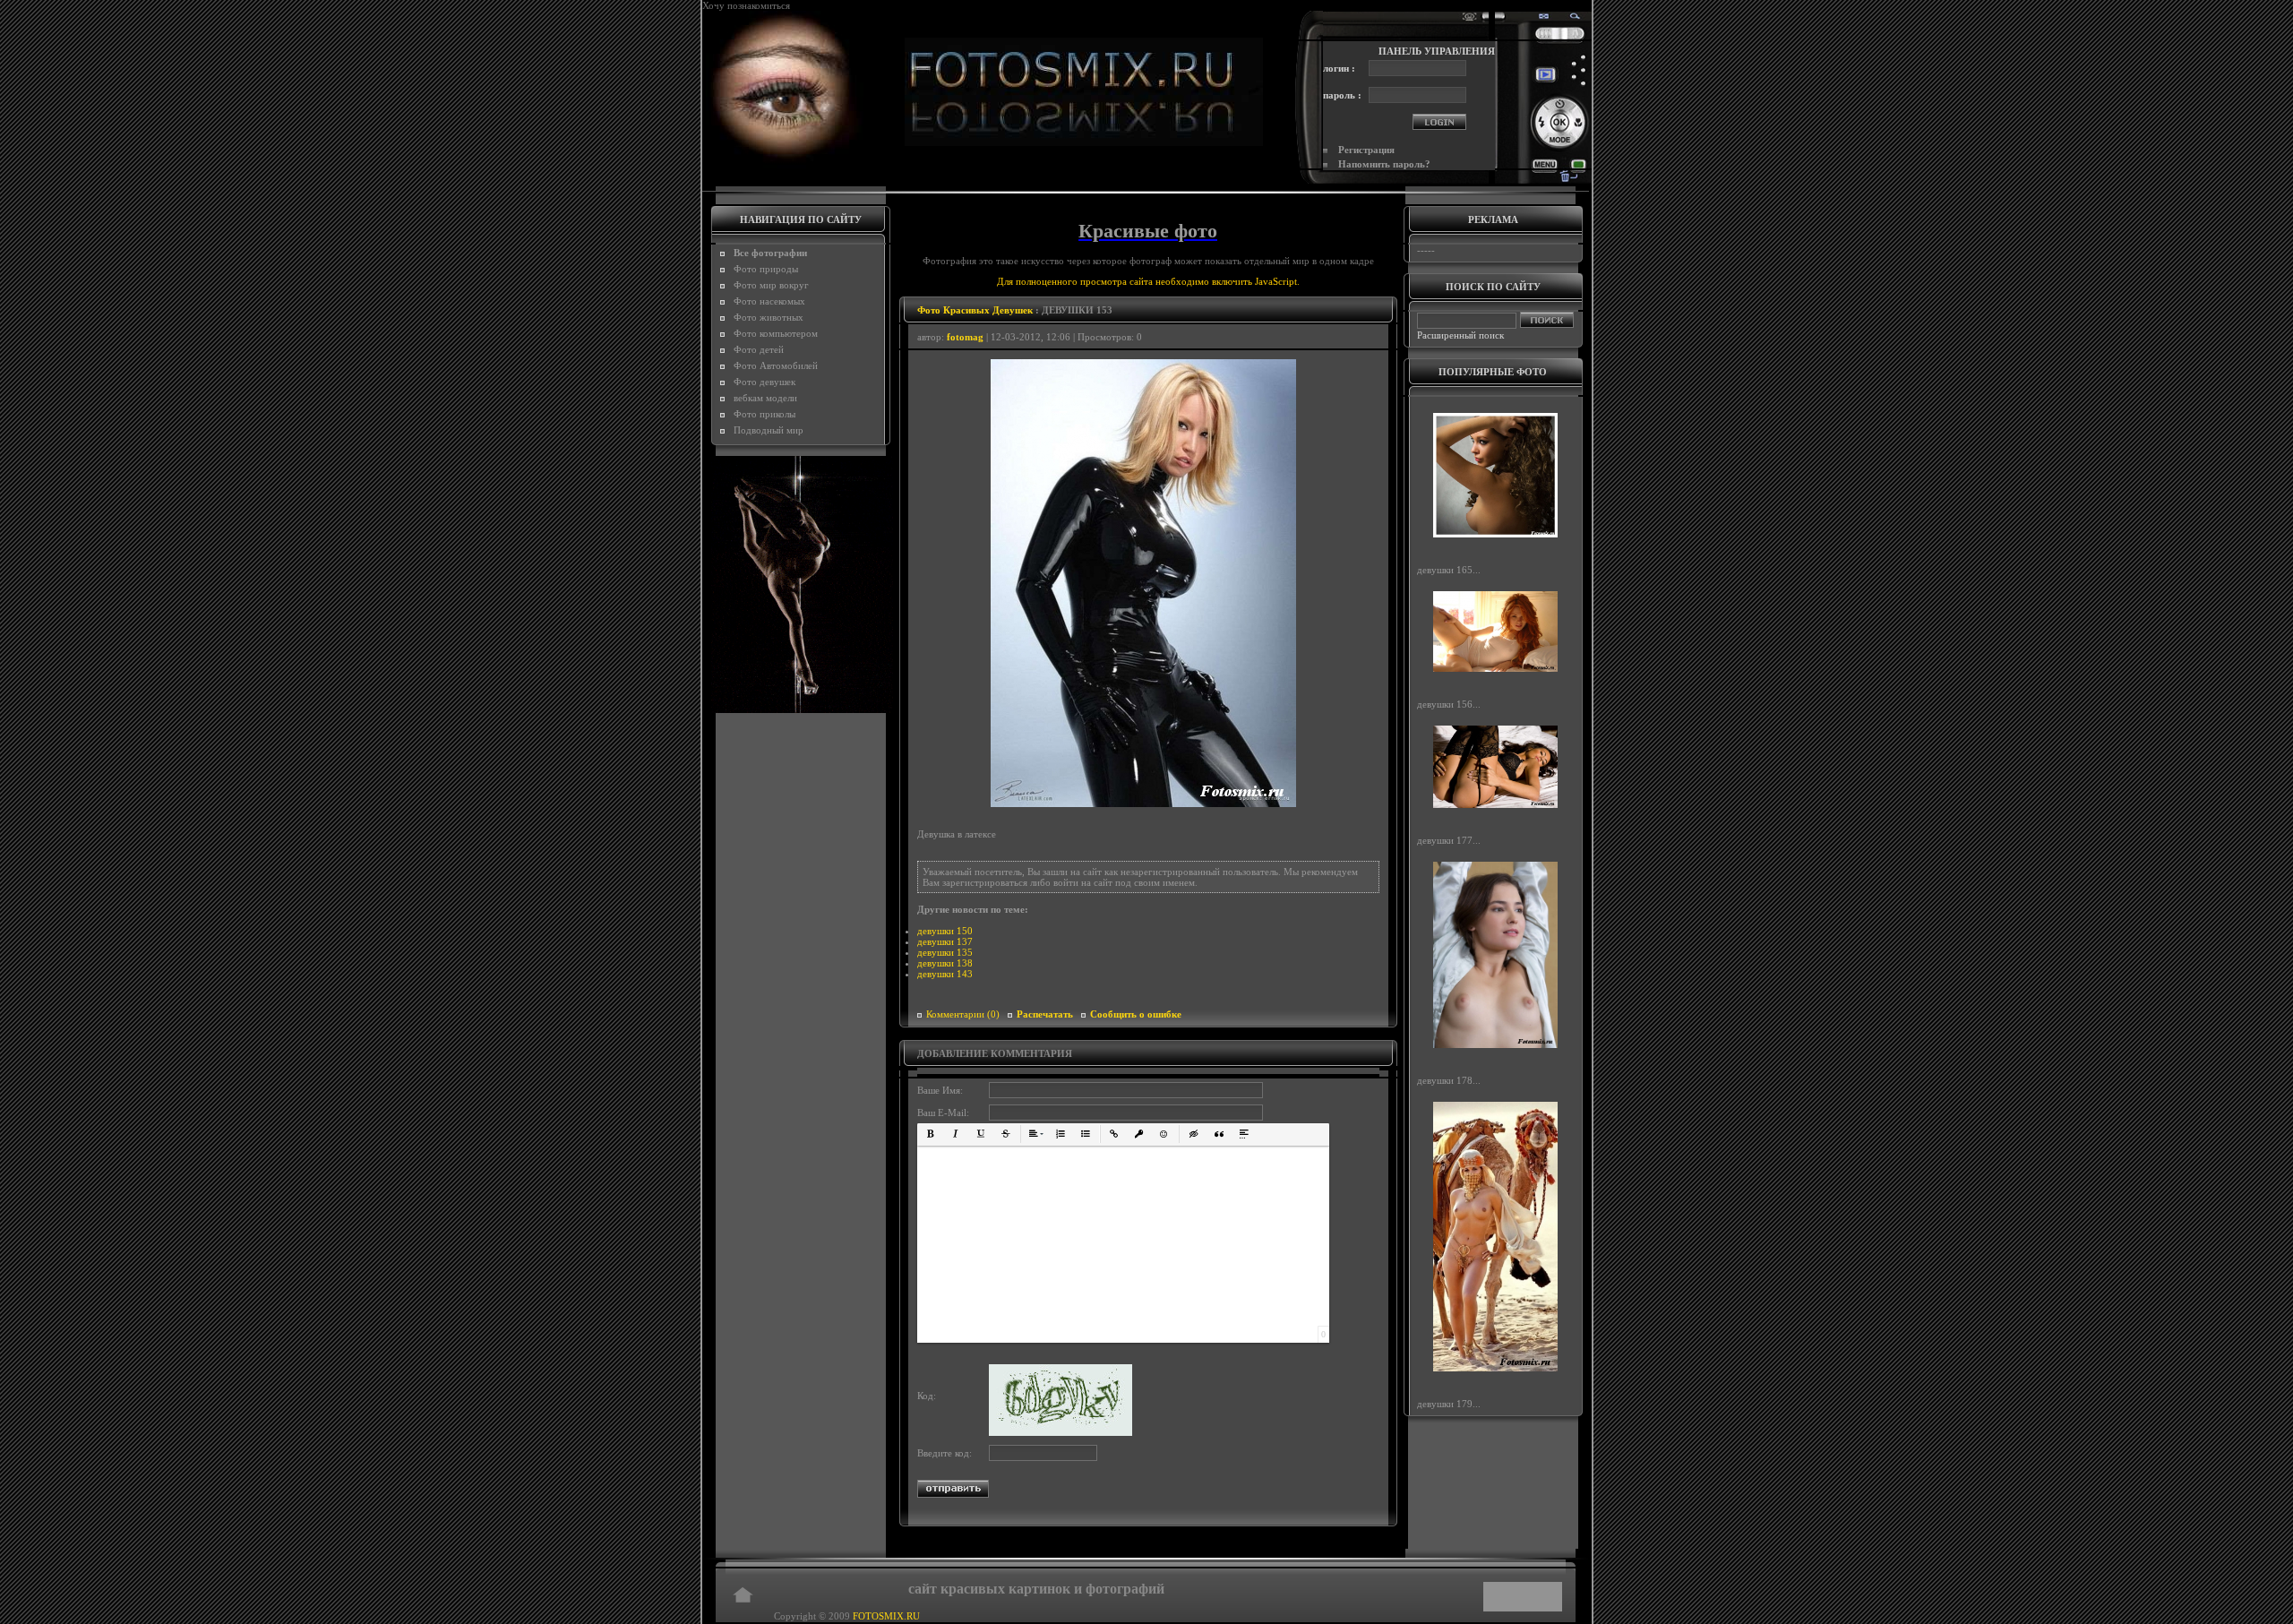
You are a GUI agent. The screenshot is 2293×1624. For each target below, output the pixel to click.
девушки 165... (1449, 570)
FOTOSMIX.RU (886, 1616)
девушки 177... (1449, 840)
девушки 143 (945, 974)
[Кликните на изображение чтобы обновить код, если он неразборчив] (1061, 1432)
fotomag (965, 337)
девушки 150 (945, 931)
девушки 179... (1449, 1404)
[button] (931, 1134)
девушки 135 (945, 952)
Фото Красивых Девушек (975, 310)
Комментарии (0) (963, 1014)
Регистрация (1366, 150)
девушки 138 (945, 963)
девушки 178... (1449, 1080)
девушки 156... (1449, 704)
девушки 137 (945, 941)
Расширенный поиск (1460, 335)
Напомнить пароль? (1384, 164)
